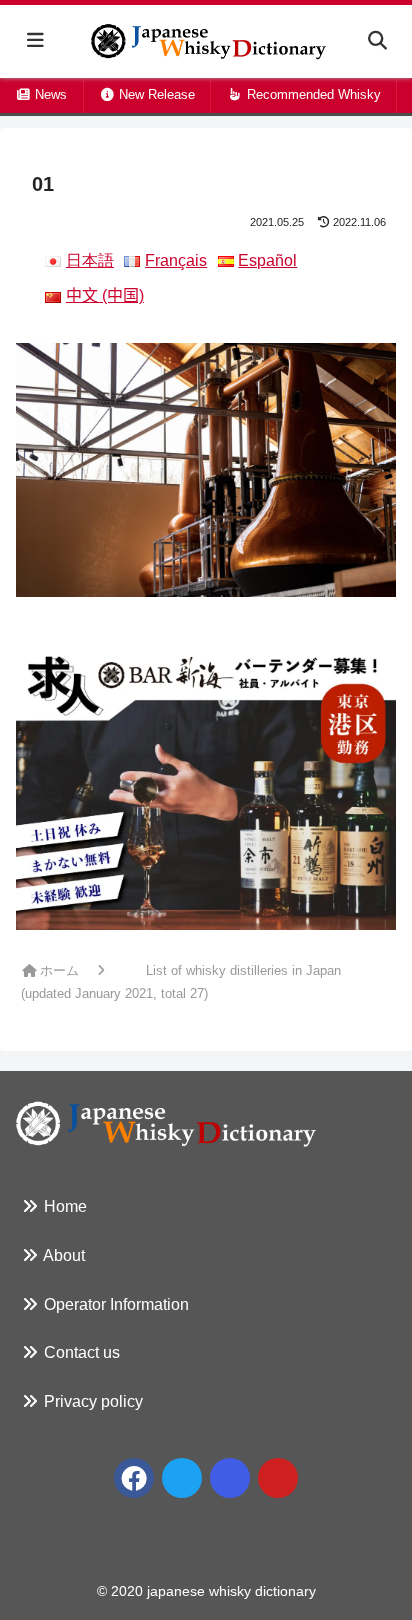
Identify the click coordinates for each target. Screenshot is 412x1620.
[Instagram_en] (230, 1478)
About (62, 1255)
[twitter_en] (182, 1478)
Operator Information (114, 1304)
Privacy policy (91, 1401)
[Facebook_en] (134, 1478)
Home (63, 1206)
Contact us (80, 1352)
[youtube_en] (278, 1478)
